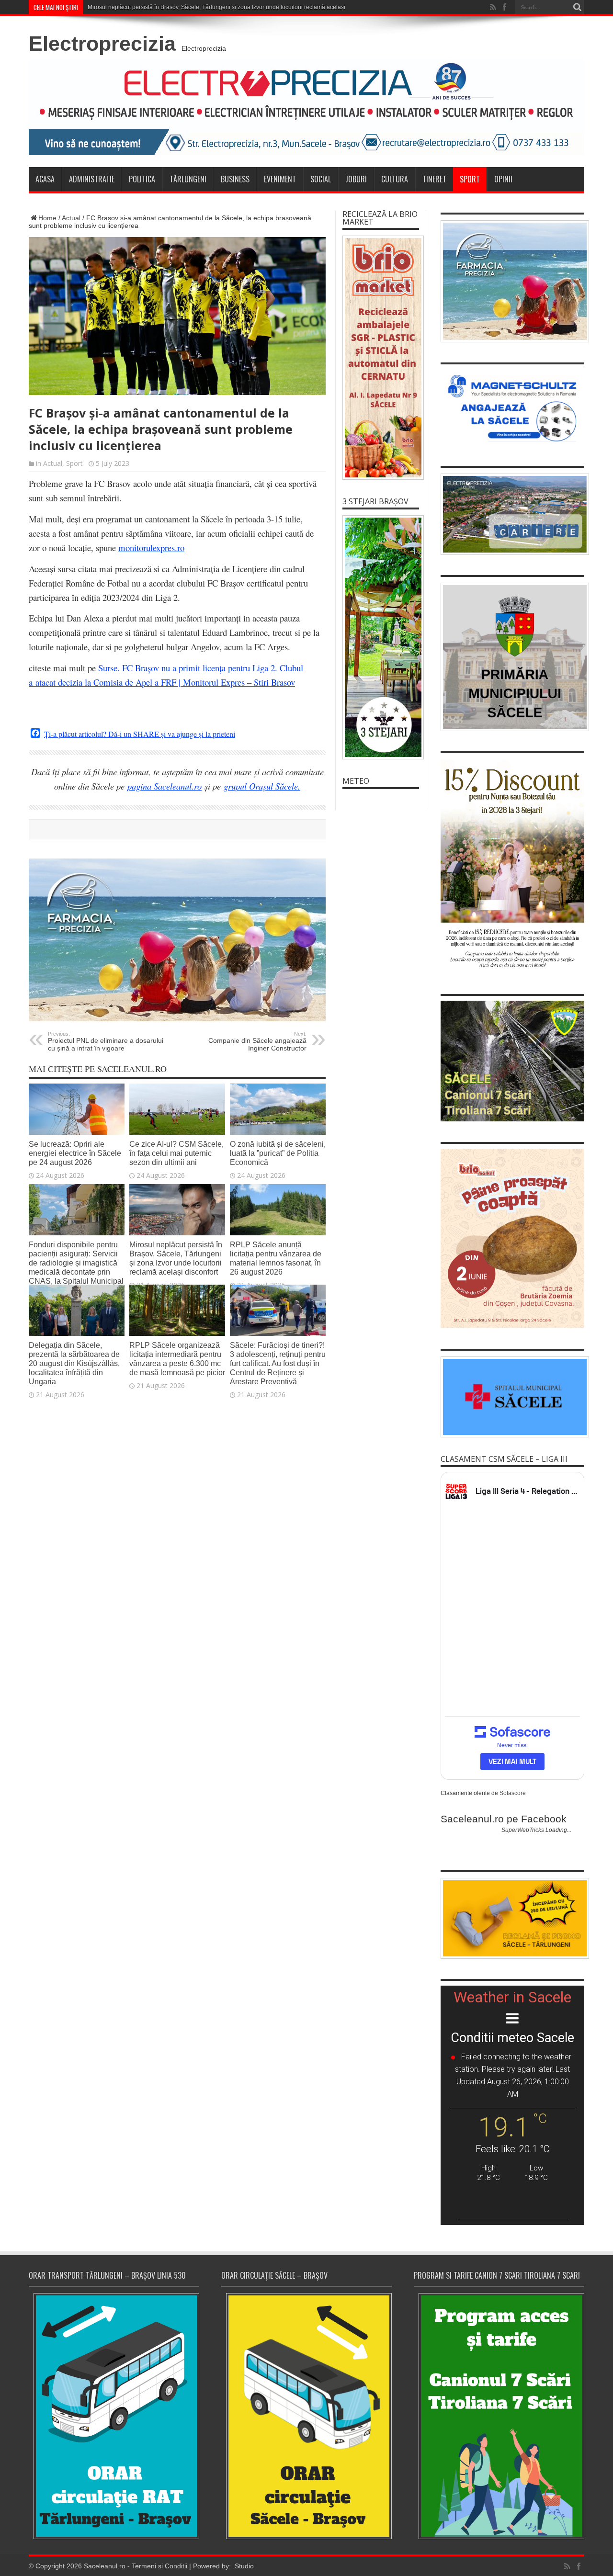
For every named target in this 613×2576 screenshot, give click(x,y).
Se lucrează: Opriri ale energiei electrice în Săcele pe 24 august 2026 (75, 1153)
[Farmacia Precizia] (177, 1019)
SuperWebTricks (523, 1830)
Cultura (395, 179)
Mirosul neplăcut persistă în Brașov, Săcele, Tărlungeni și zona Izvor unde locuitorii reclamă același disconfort (230, 7)
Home (47, 218)
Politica (142, 179)
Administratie (92, 179)
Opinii (503, 179)
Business (235, 179)
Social (321, 179)
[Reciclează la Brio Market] (381, 358)
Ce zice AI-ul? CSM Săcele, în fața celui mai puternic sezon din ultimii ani (176, 1153)
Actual (71, 218)
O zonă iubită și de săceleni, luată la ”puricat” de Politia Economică (278, 1153)
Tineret (434, 179)
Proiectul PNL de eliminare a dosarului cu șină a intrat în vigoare (106, 1041)
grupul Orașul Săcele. (262, 786)
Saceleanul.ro (105, 2566)
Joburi (356, 179)
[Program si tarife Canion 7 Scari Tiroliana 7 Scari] (499, 2416)
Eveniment (280, 179)
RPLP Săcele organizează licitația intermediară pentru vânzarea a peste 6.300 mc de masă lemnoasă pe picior (177, 1359)
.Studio (243, 2566)
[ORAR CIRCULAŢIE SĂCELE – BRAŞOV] (306, 2416)
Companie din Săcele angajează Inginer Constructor (257, 1041)
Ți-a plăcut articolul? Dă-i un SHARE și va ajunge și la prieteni (140, 734)
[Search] (577, 7)
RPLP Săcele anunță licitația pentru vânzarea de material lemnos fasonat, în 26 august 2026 (276, 1258)
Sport (470, 179)
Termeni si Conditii (159, 2566)
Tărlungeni (188, 179)
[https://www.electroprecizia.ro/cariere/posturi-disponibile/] (512, 514)
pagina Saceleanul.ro (165, 786)
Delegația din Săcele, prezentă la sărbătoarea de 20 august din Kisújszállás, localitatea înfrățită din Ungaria (74, 1363)
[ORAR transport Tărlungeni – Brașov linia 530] (114, 2416)
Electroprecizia (102, 44)
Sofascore (513, 1793)
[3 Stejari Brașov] (381, 637)
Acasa (45, 179)
